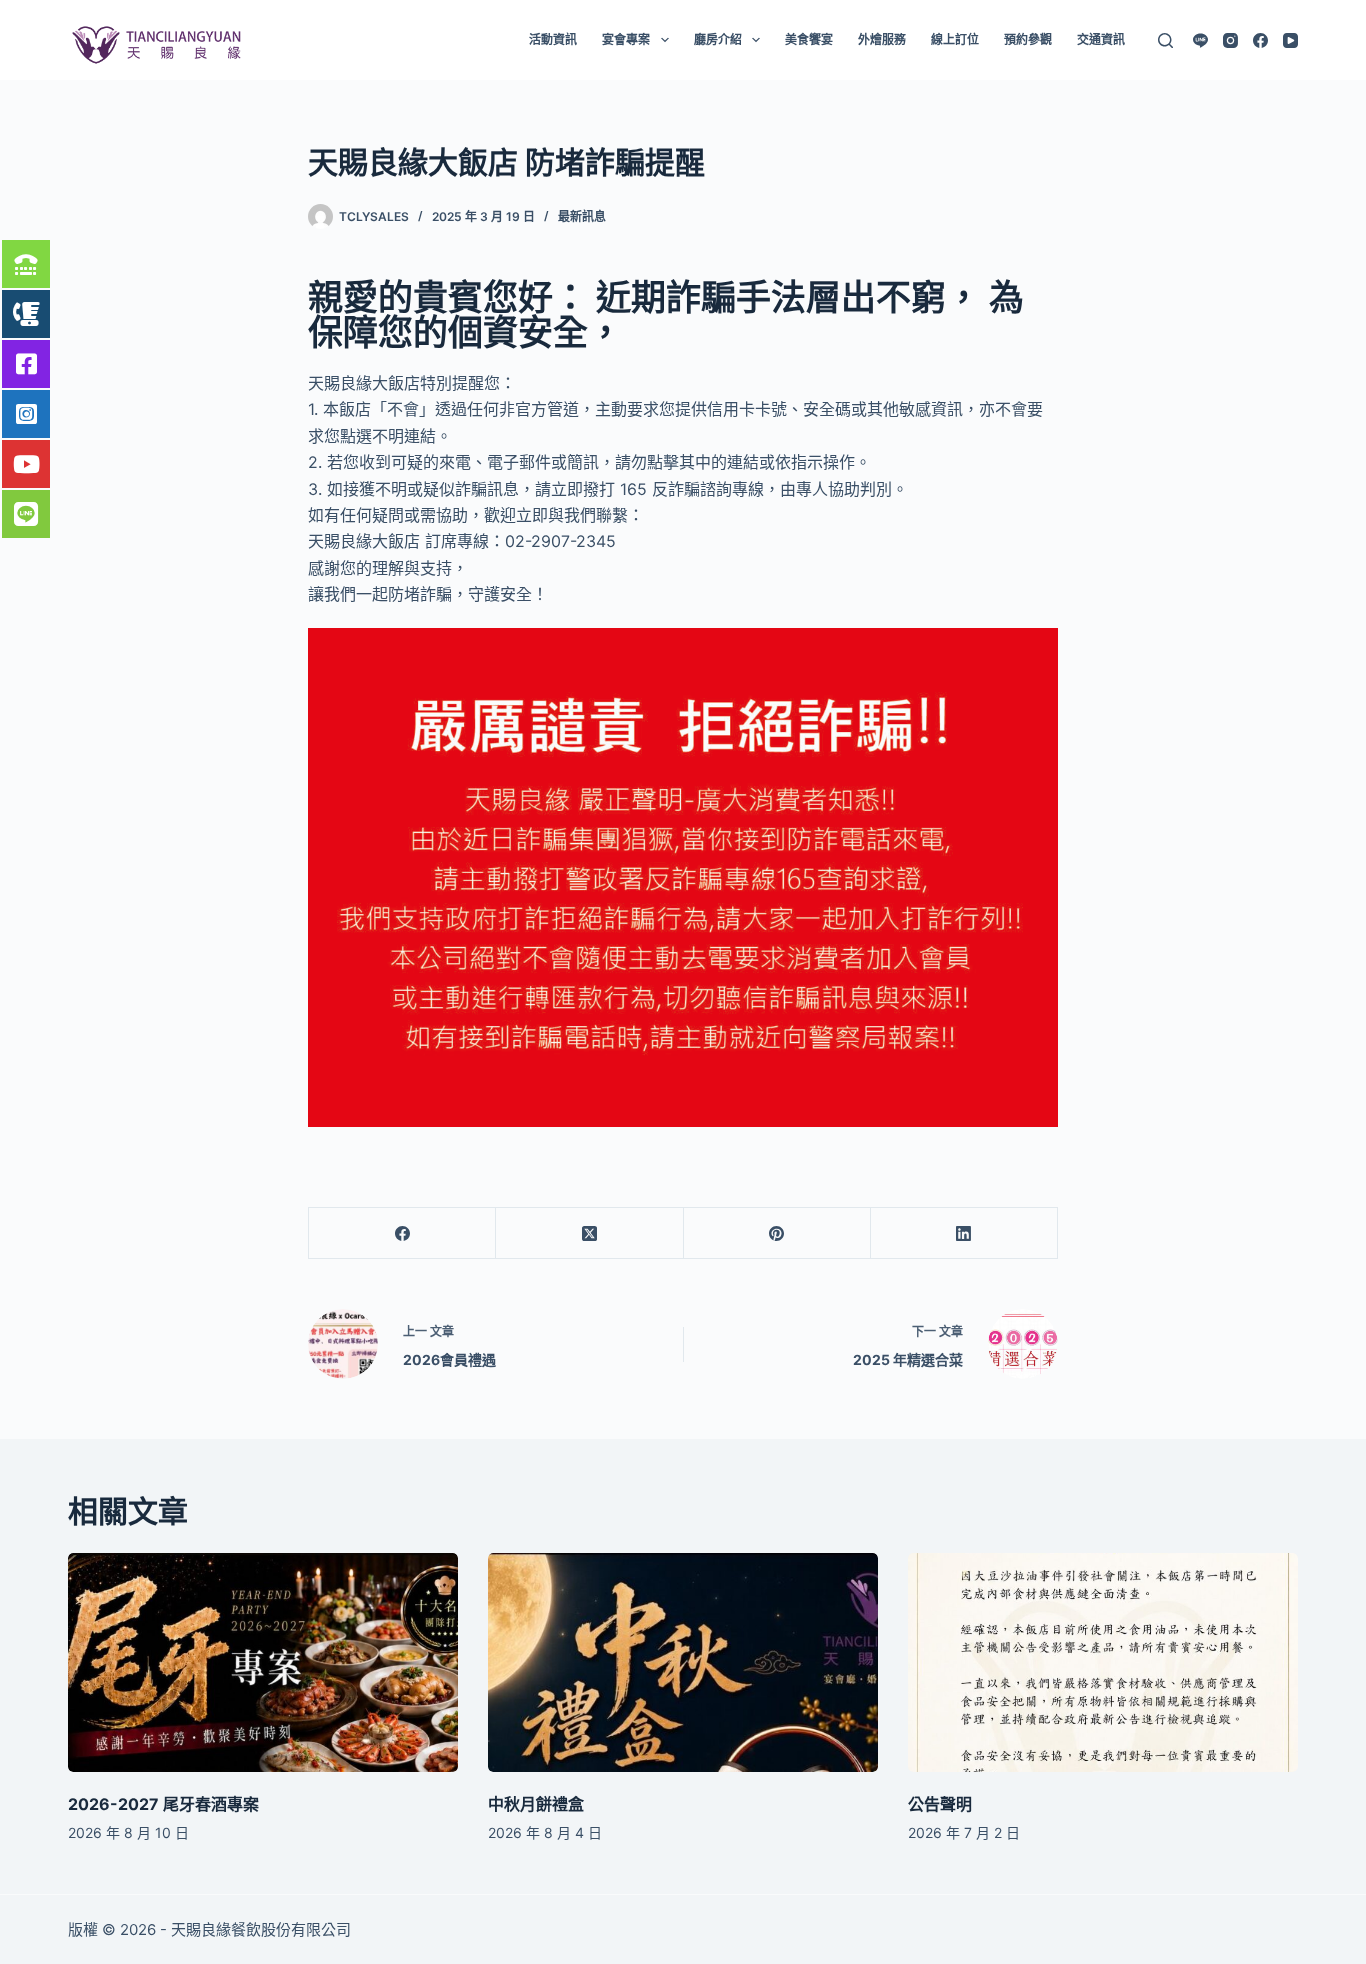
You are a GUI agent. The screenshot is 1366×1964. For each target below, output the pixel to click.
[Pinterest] (777, 1233)
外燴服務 (882, 39)
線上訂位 (955, 39)
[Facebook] (1260, 40)
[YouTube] (1290, 40)
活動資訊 (553, 39)
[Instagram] (1230, 40)
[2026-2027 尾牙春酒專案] (263, 1662)
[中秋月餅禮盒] (683, 1662)
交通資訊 (1101, 39)
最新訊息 (582, 216)
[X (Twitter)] (589, 1233)
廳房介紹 (718, 39)
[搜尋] (1165, 40)
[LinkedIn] (964, 1233)
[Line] (1200, 40)
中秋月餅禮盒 (536, 1804)
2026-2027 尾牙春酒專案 (163, 1804)
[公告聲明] (1103, 1662)
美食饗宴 (809, 39)
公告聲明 (940, 1804)
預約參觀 (1028, 39)
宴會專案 (626, 39)
